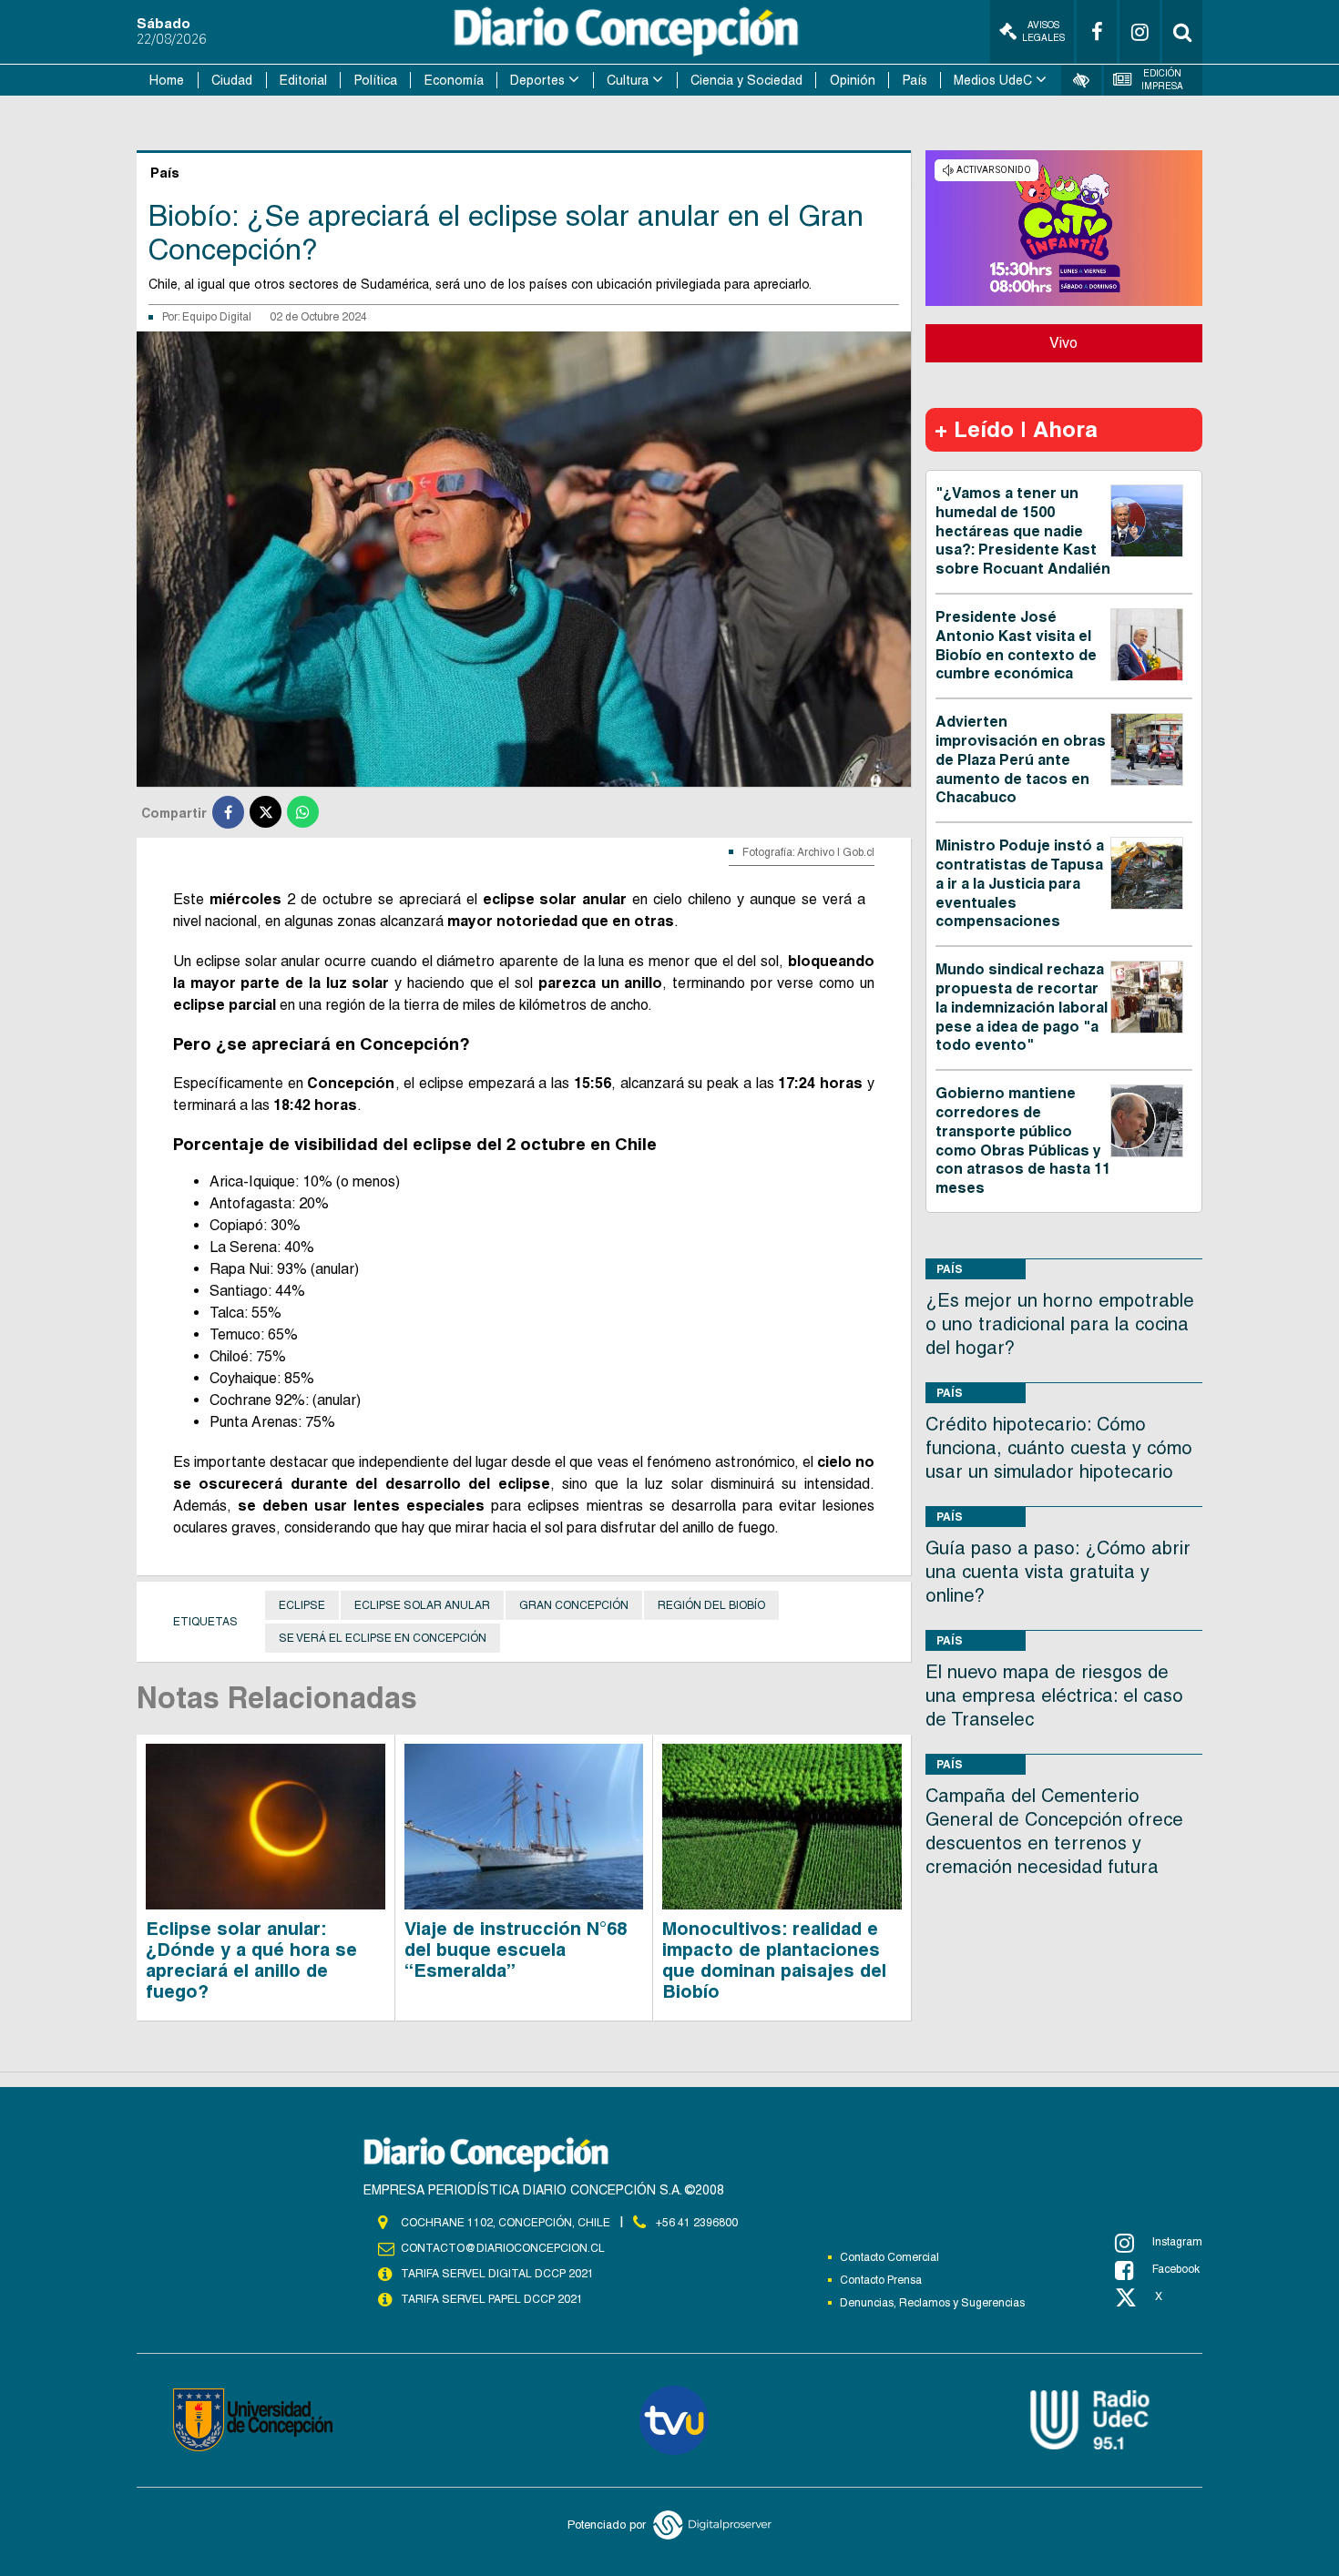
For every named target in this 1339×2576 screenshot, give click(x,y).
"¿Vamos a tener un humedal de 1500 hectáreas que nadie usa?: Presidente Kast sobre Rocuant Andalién (1023, 531)
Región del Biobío (711, 1605)
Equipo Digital (217, 317)
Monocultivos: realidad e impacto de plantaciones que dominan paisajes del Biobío (774, 1960)
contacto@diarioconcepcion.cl (503, 2248)
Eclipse (302, 1605)
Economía (454, 80)
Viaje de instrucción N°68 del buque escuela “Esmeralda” (516, 1950)
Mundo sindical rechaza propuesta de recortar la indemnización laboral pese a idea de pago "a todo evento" (1022, 1007)
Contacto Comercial (889, 2257)
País (915, 80)
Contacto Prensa (881, 2280)
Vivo (1063, 343)
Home (167, 80)
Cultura (628, 80)
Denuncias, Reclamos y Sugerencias (932, 2303)
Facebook (1176, 2269)
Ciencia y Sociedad (746, 80)
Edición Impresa (1162, 80)
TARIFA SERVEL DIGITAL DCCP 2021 (497, 2274)
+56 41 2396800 (697, 2223)
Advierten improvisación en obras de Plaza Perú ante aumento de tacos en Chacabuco (1021, 759)
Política (376, 80)
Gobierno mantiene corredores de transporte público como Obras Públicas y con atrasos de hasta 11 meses (1023, 1140)
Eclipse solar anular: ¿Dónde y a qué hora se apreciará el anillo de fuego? (251, 1960)
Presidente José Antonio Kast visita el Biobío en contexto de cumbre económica (1016, 645)
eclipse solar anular (422, 1605)
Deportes (537, 80)
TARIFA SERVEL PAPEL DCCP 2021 (492, 2299)
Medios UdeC (993, 80)
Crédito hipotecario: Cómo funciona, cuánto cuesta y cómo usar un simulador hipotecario (1059, 1448)
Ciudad (232, 80)
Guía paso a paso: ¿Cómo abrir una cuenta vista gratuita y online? (1058, 1572)
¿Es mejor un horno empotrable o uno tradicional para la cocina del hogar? (1060, 1324)
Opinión (853, 80)
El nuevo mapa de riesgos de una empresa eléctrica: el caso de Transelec (1054, 1695)
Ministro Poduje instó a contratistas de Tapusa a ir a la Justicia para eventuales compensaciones (1020, 883)
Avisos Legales (1043, 31)
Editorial (303, 80)
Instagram (1177, 2242)
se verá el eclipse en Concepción (383, 1638)
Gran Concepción (574, 1605)
